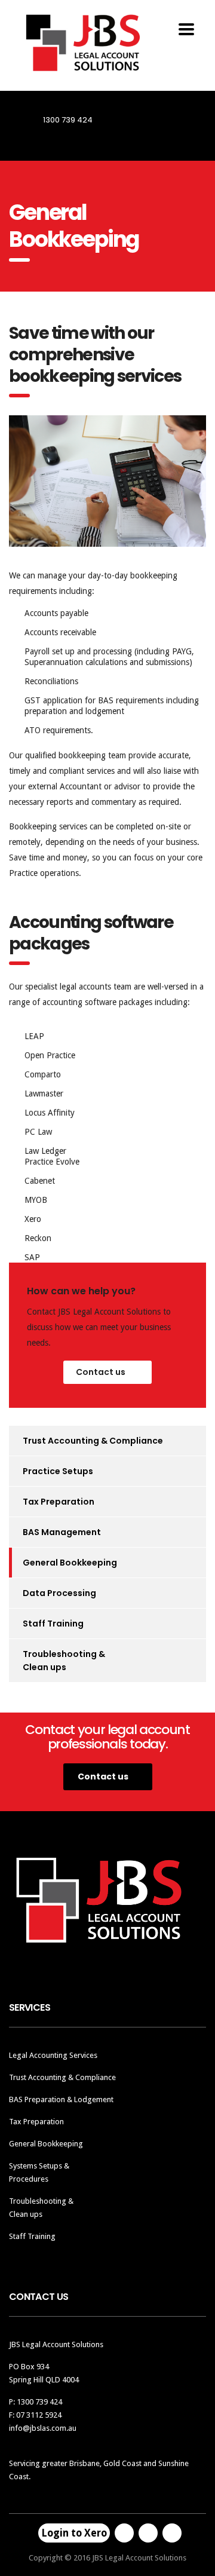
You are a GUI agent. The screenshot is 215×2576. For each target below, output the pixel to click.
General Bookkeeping (70, 1563)
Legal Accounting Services (53, 2055)
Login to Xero (74, 2533)
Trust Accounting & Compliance (93, 1441)
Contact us (101, 1372)
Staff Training (53, 1624)
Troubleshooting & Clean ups (64, 1661)
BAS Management (62, 1532)
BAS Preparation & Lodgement (61, 2099)
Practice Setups (58, 1471)
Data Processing (59, 1593)
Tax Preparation (59, 1502)
